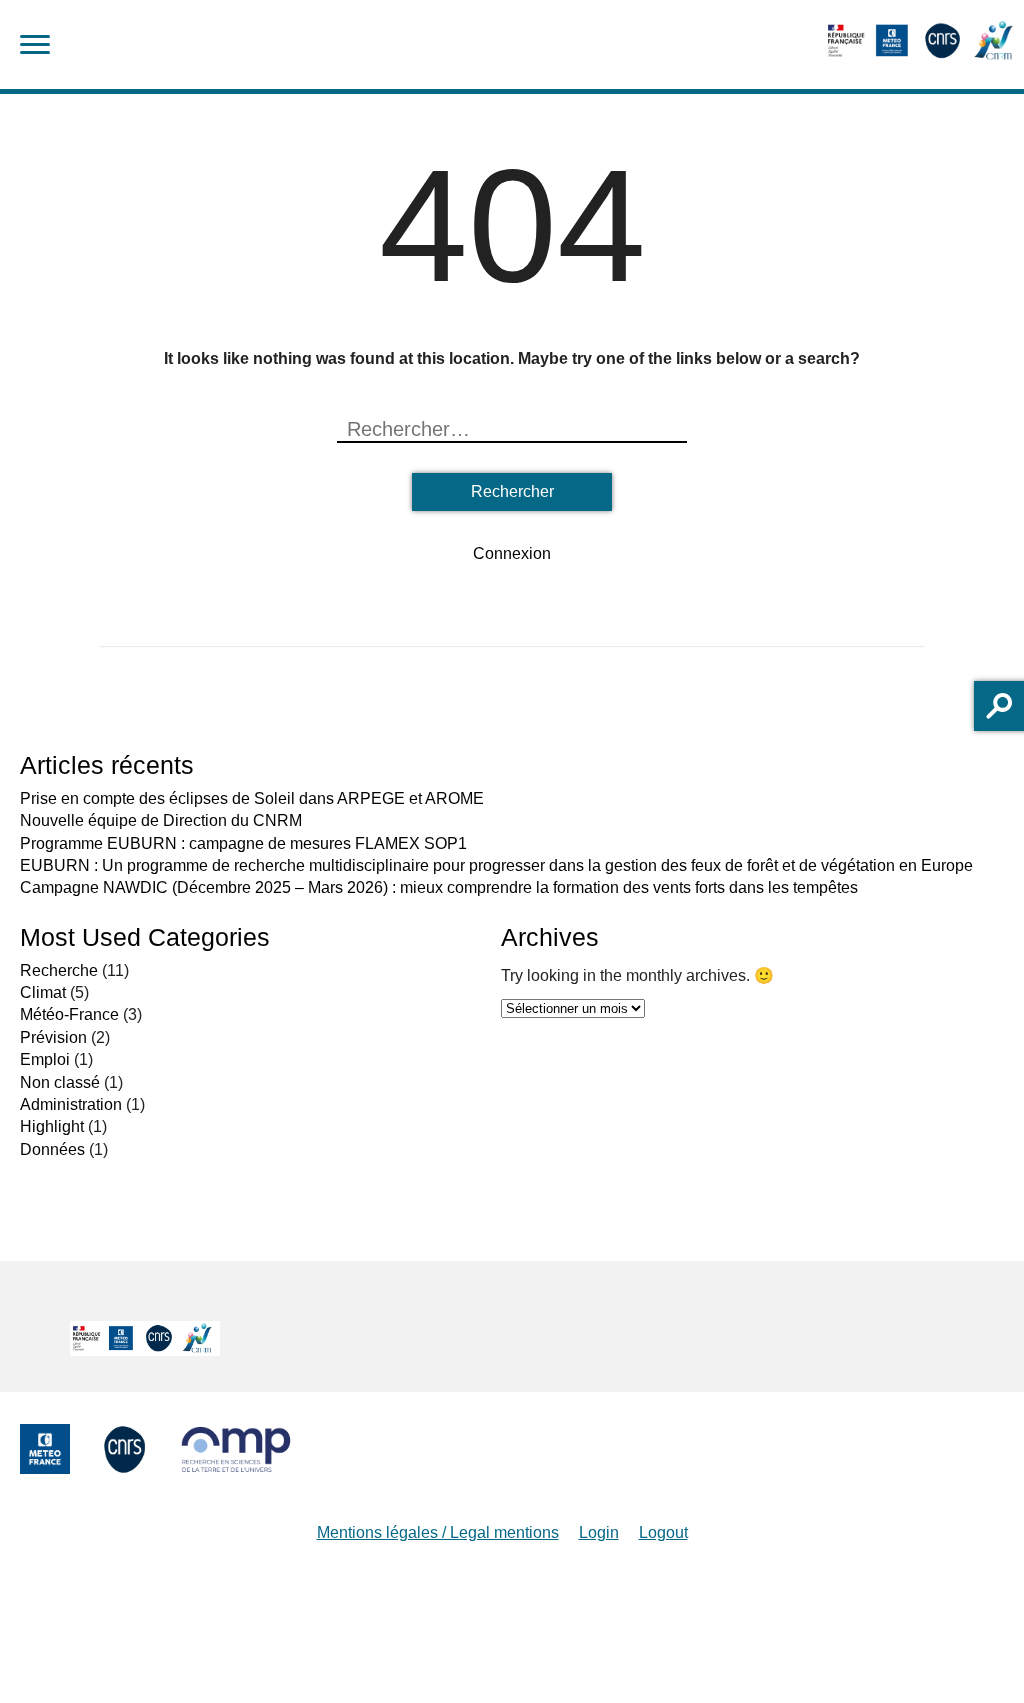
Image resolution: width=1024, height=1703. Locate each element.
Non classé (60, 1082)
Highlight (52, 1126)
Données (52, 1149)
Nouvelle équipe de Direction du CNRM (161, 820)
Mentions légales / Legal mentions (438, 1532)
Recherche (59, 970)
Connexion (512, 553)
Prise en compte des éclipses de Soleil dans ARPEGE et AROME (252, 798)
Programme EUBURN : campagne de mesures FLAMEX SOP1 (243, 843)
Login (599, 1532)
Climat (43, 992)
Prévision (53, 1037)
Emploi (45, 1059)
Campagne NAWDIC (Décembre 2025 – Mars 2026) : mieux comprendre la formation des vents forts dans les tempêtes (439, 887)
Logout (663, 1532)
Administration (71, 1104)
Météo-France (69, 1014)
